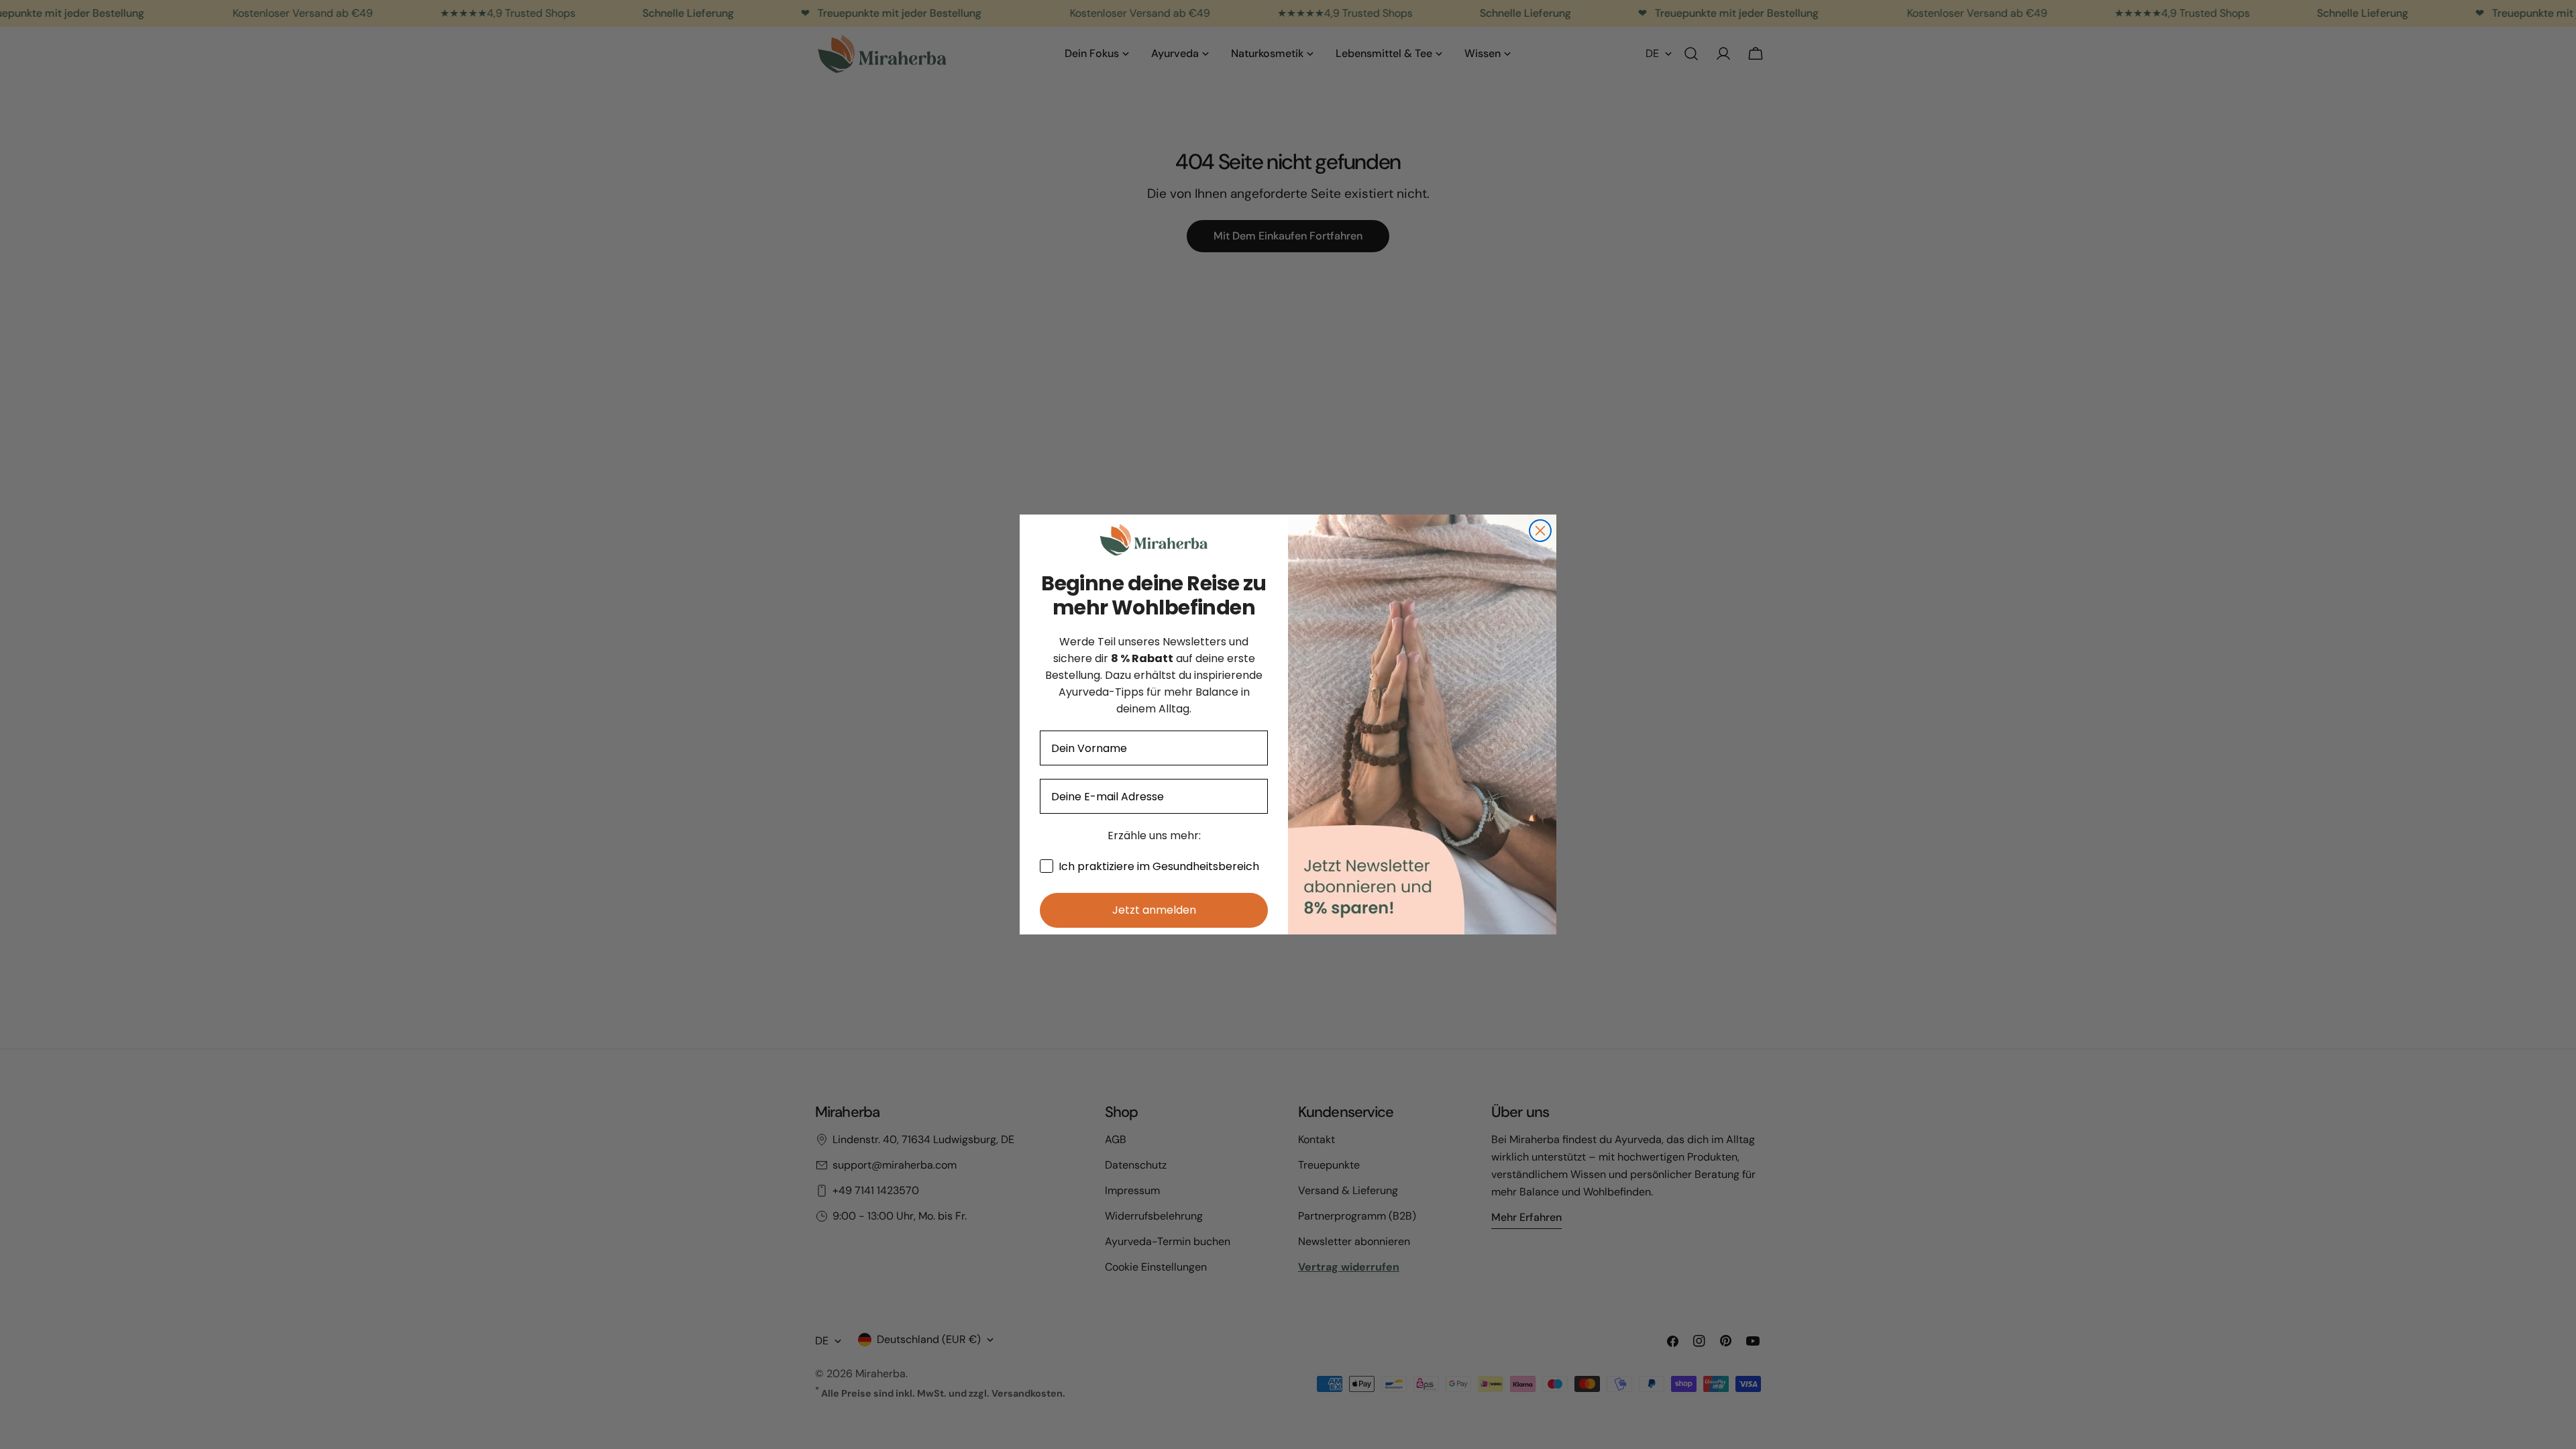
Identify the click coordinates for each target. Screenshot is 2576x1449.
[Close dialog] (1540, 531)
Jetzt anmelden (1154, 910)
